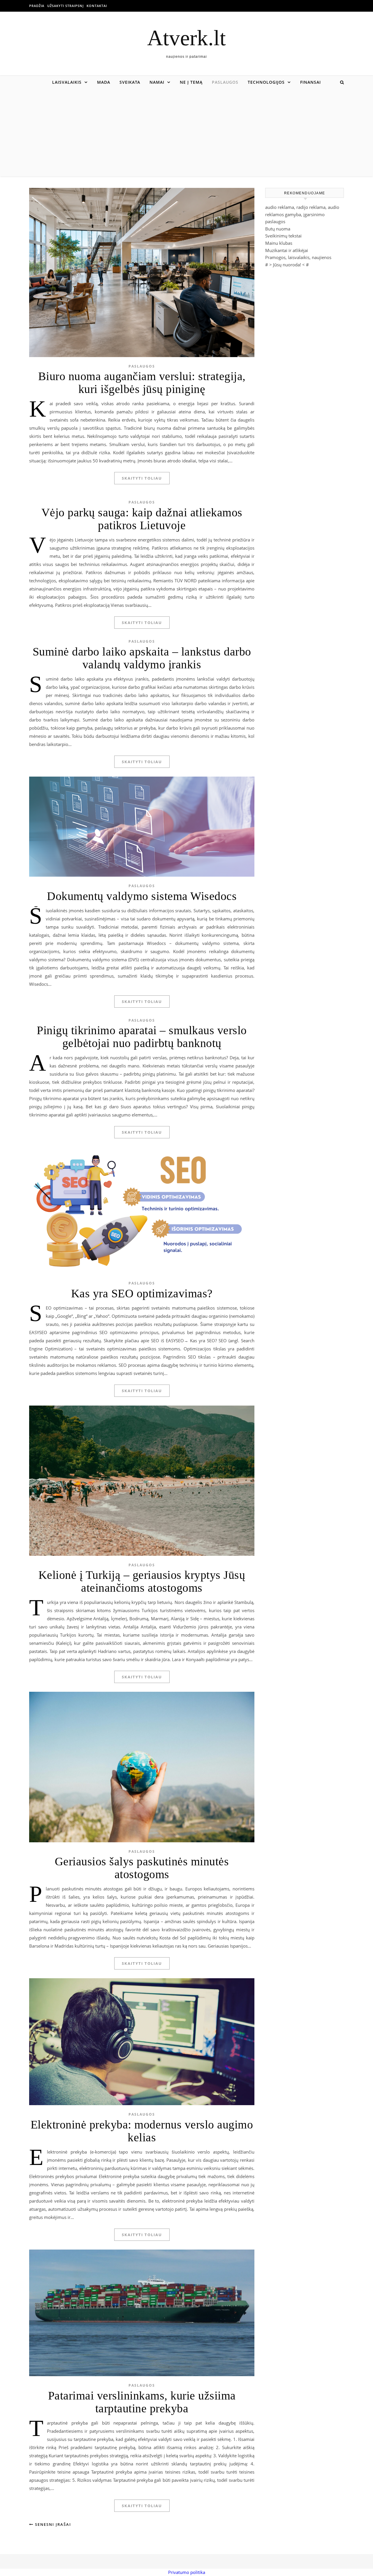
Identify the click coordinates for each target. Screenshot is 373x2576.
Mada (104, 82)
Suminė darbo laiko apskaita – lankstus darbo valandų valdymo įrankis (142, 658)
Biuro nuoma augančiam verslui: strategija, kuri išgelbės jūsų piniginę (142, 383)
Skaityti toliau (142, 478)
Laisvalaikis (67, 82)
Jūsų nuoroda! (287, 265)
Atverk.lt (186, 38)
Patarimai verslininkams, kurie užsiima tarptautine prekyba (142, 2402)
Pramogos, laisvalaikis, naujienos (298, 257)
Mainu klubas (279, 243)
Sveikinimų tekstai (283, 236)
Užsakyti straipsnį (65, 6)
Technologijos (266, 82)
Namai (157, 82)
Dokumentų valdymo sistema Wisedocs (142, 896)
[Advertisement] (186, 132)
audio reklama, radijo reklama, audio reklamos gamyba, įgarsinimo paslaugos (302, 214)
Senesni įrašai (52, 2524)
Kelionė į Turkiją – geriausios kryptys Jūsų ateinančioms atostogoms (142, 1581)
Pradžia (37, 6)
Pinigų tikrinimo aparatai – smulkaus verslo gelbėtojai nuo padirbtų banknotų (142, 1037)
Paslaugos (225, 82)
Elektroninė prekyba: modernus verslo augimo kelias (142, 2131)
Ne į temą (191, 82)
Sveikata (130, 82)
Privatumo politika (187, 2572)
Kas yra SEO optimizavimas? (142, 1293)
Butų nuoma (278, 229)
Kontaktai (97, 6)
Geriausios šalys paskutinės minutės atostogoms (142, 1868)
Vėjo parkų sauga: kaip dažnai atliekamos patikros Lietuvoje (142, 519)
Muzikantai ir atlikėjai (287, 250)
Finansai (310, 82)
